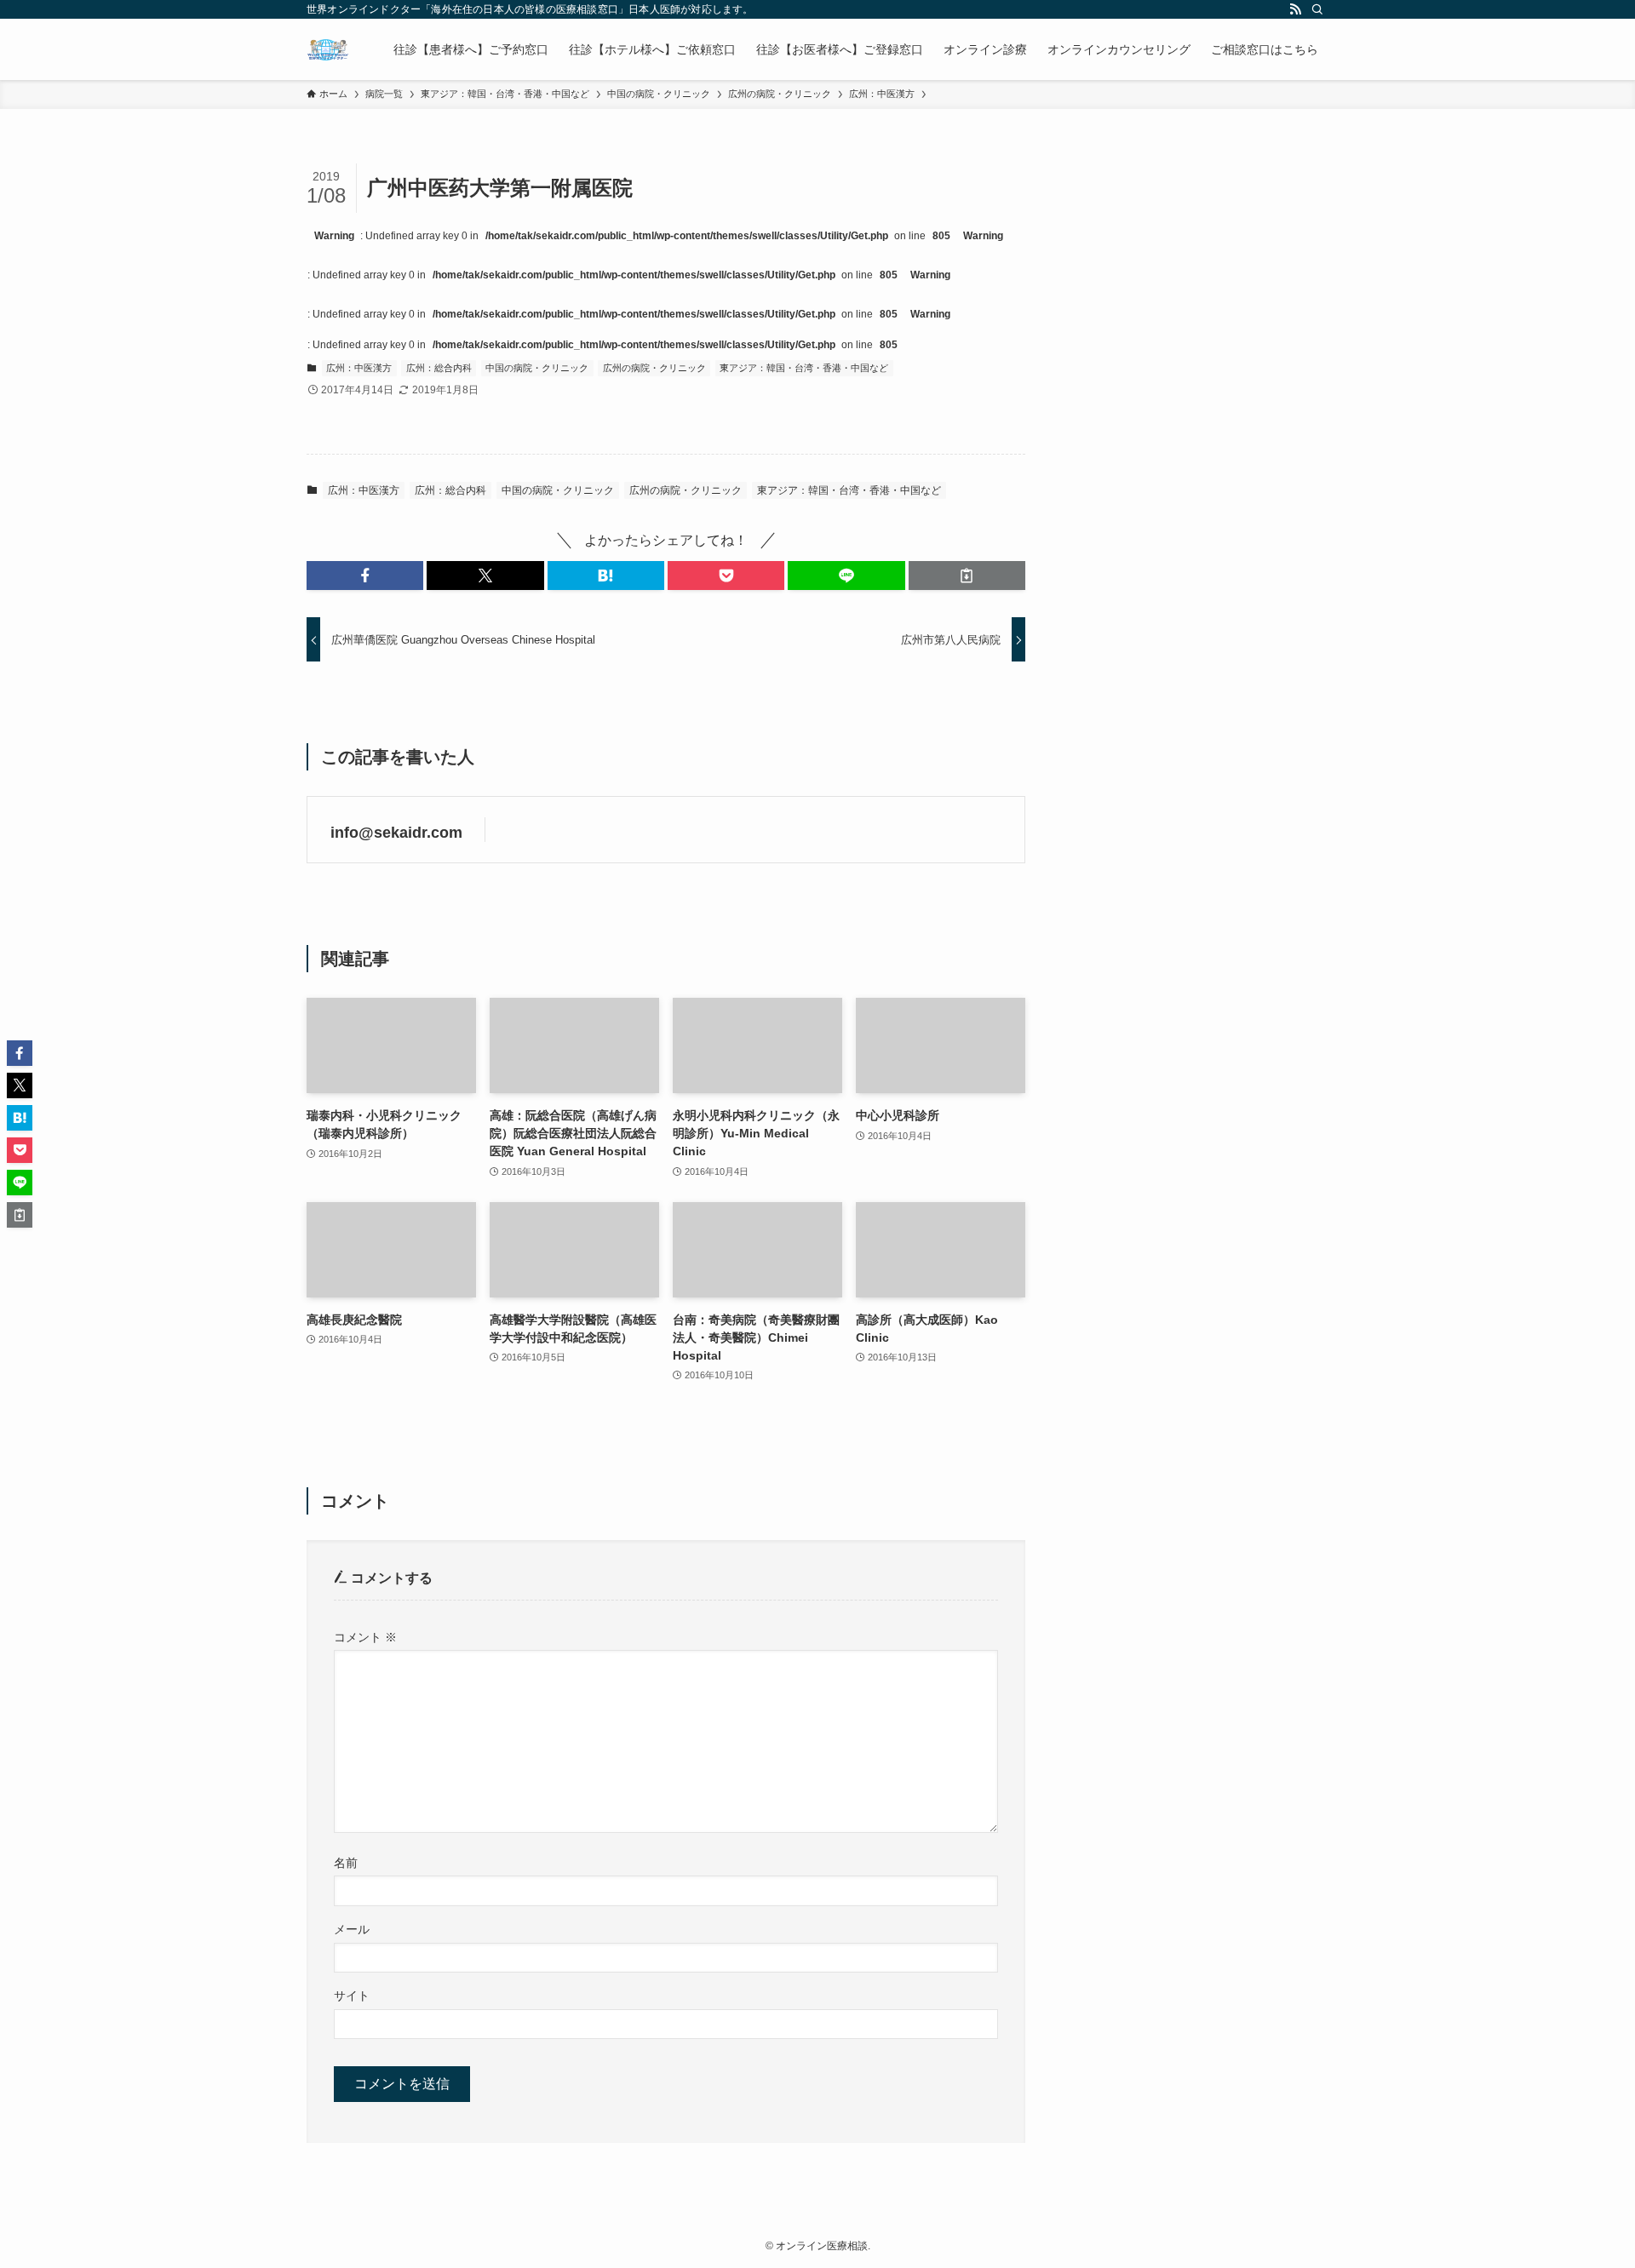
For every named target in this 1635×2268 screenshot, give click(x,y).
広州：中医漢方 (359, 368)
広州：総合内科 (439, 368)
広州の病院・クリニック (654, 368)
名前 (346, 1863)
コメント (365, 1637)
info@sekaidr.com (396, 833)
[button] (365, 576)
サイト (352, 1996)
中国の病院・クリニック (537, 368)
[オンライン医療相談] (328, 49)
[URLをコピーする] (967, 576)
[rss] (1295, 9)
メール (352, 1929)
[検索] (1317, 9)
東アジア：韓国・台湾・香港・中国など (804, 368)
